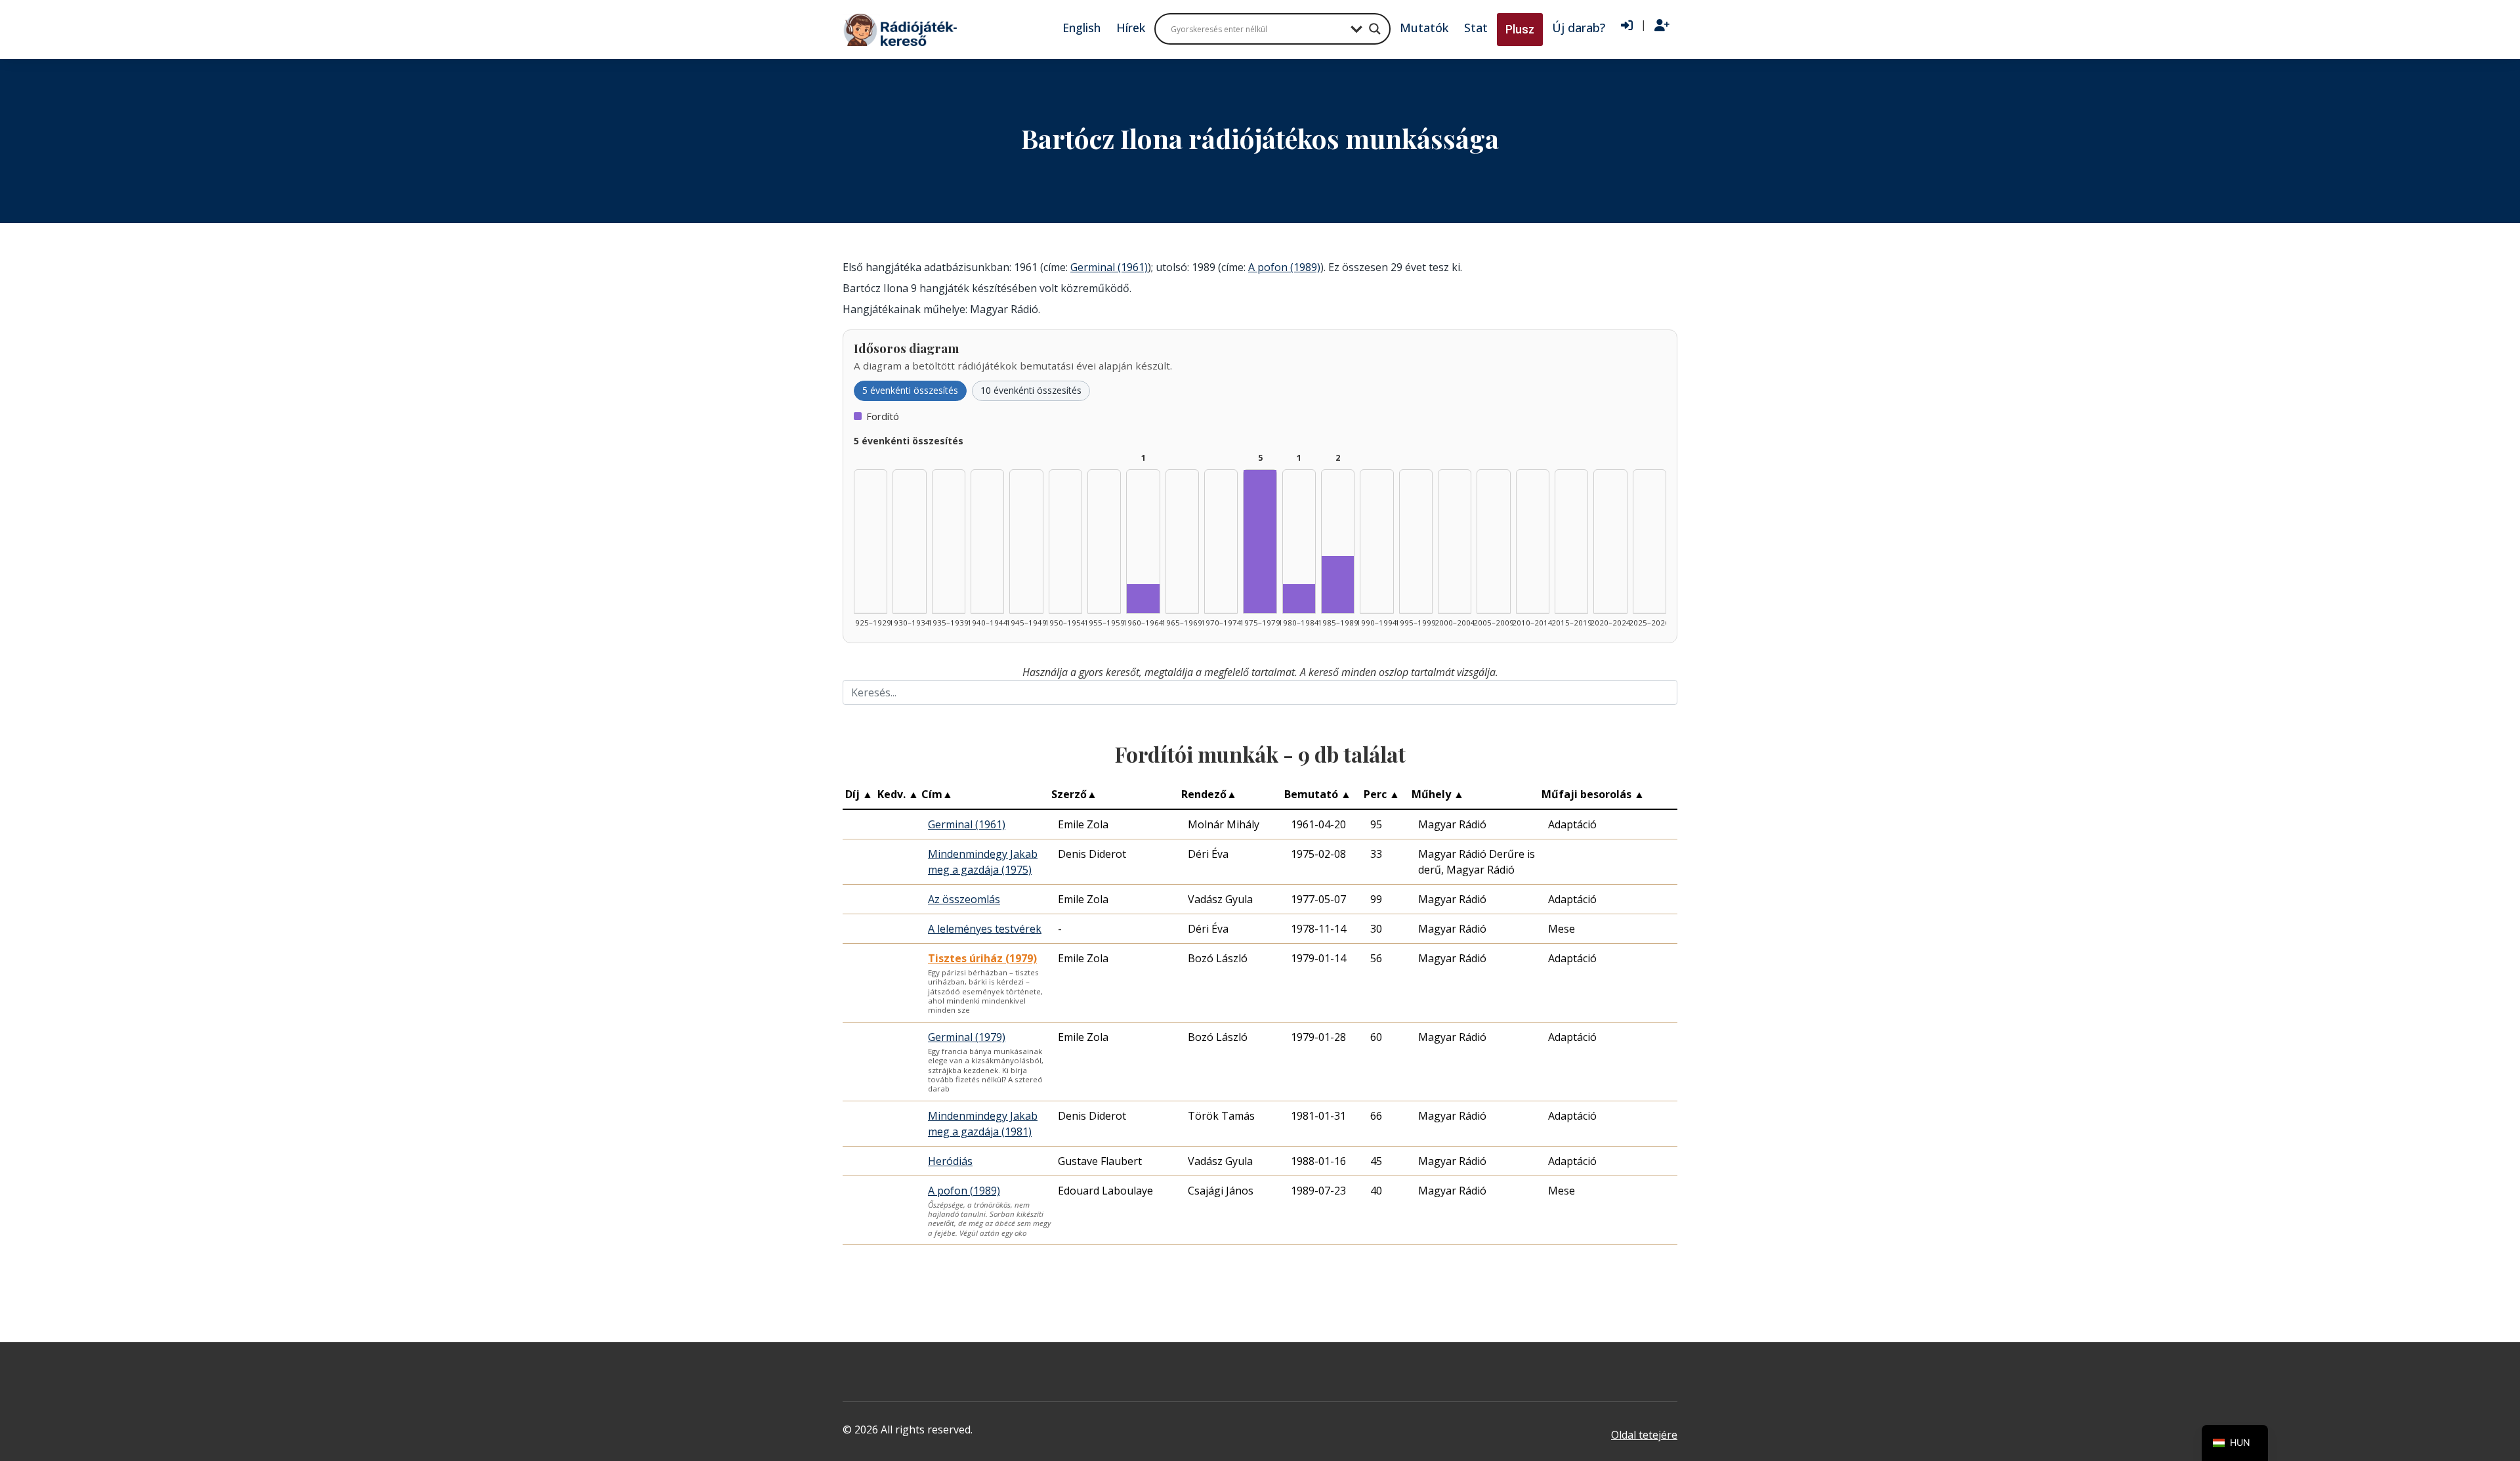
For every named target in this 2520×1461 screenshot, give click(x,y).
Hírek (1131, 28)
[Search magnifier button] (1375, 29)
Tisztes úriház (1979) (982, 958)
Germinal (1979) (967, 1037)
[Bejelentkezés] (1627, 26)
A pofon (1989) (1284, 267)
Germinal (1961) (1109, 267)
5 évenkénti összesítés (910, 390)
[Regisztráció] (1662, 26)
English (1081, 28)
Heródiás (950, 1161)
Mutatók (1424, 28)
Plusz (1520, 29)
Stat (1476, 28)
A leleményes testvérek (985, 929)
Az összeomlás (964, 899)
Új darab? (1579, 28)
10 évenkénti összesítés (1031, 390)
